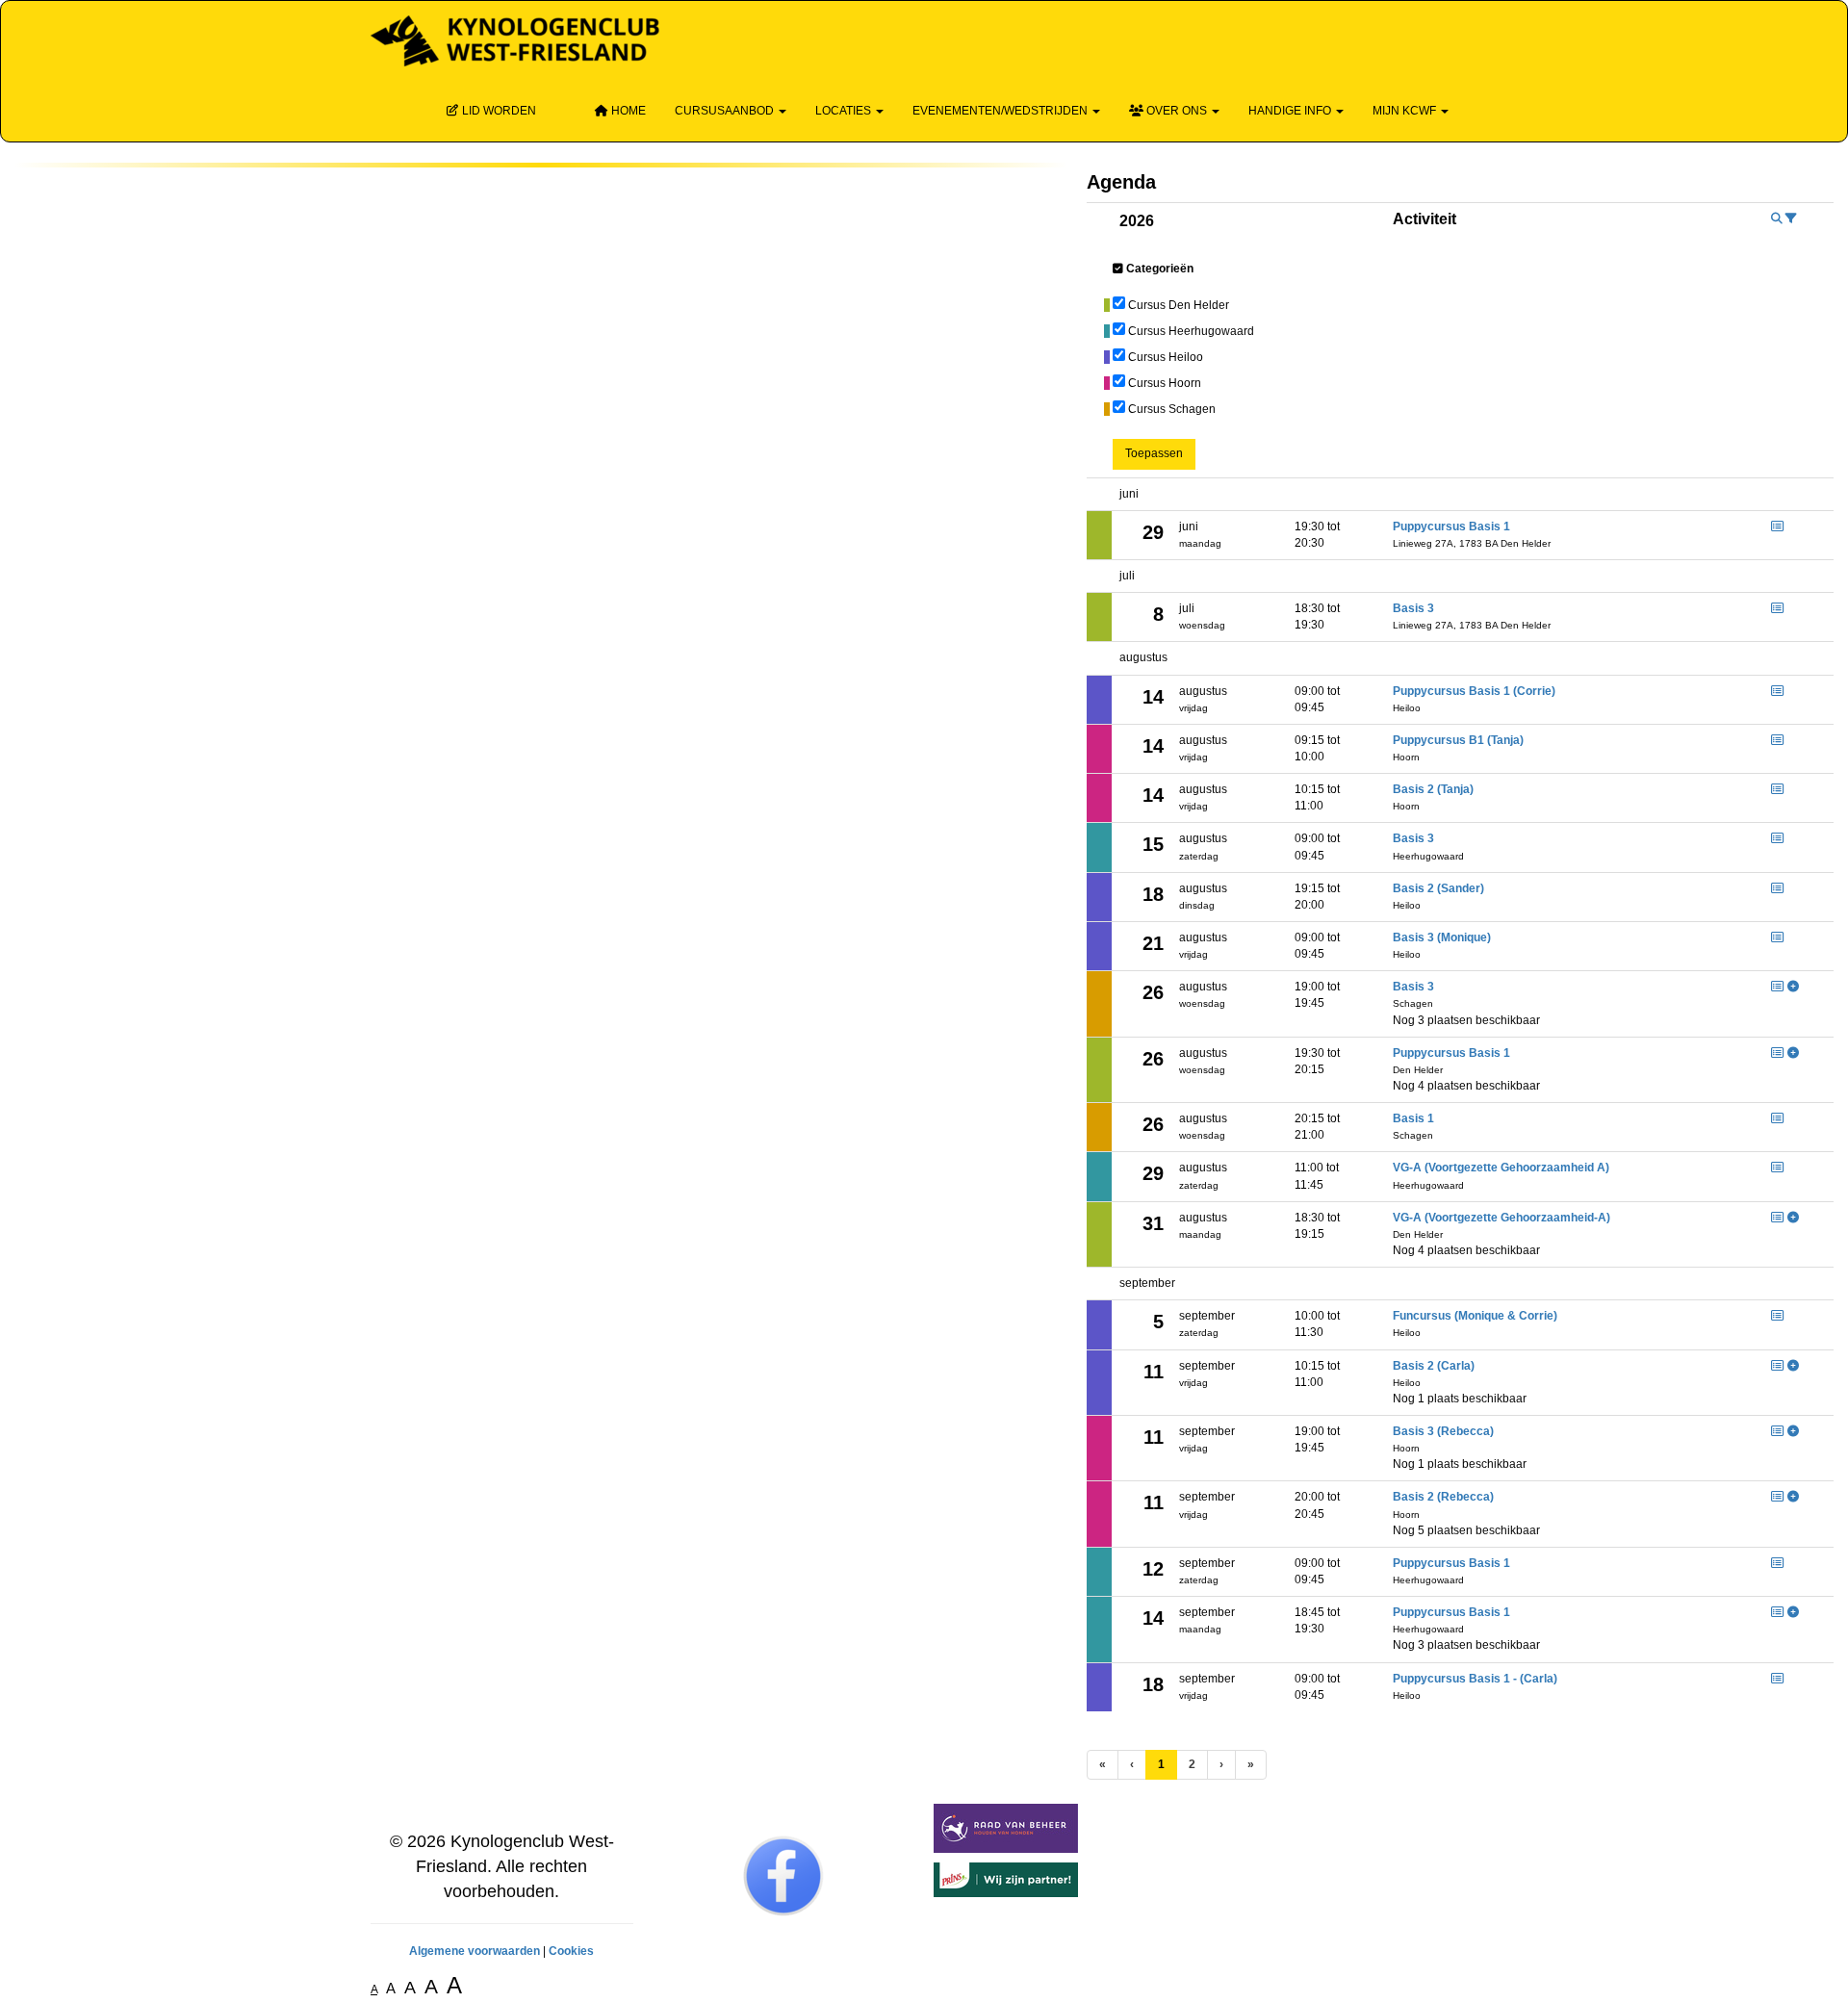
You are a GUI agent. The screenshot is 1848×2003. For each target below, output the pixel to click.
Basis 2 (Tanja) (1433, 789)
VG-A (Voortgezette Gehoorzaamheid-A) (1501, 1218)
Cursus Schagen (1172, 409)
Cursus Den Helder (1179, 305)
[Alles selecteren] (1118, 269)
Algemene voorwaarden (475, 1951)
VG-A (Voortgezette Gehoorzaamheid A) (1501, 1168)
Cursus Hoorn (1165, 383)
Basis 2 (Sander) (1438, 888)
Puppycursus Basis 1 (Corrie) (1474, 691)
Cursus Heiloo (1166, 357)
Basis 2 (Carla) (1434, 1366)
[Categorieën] (1791, 218)
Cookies (571, 1951)
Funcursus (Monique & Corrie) (1475, 1316)
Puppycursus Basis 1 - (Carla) (1475, 1679)
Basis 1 (1413, 1118)
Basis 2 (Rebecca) (1443, 1497)
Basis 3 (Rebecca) (1443, 1431)
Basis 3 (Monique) (1442, 937)
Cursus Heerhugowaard (1191, 331)
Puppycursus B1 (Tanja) (1458, 740)
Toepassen (1154, 453)
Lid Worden (498, 111)
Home (627, 111)
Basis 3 (1413, 608)
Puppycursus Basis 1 (1451, 526)
